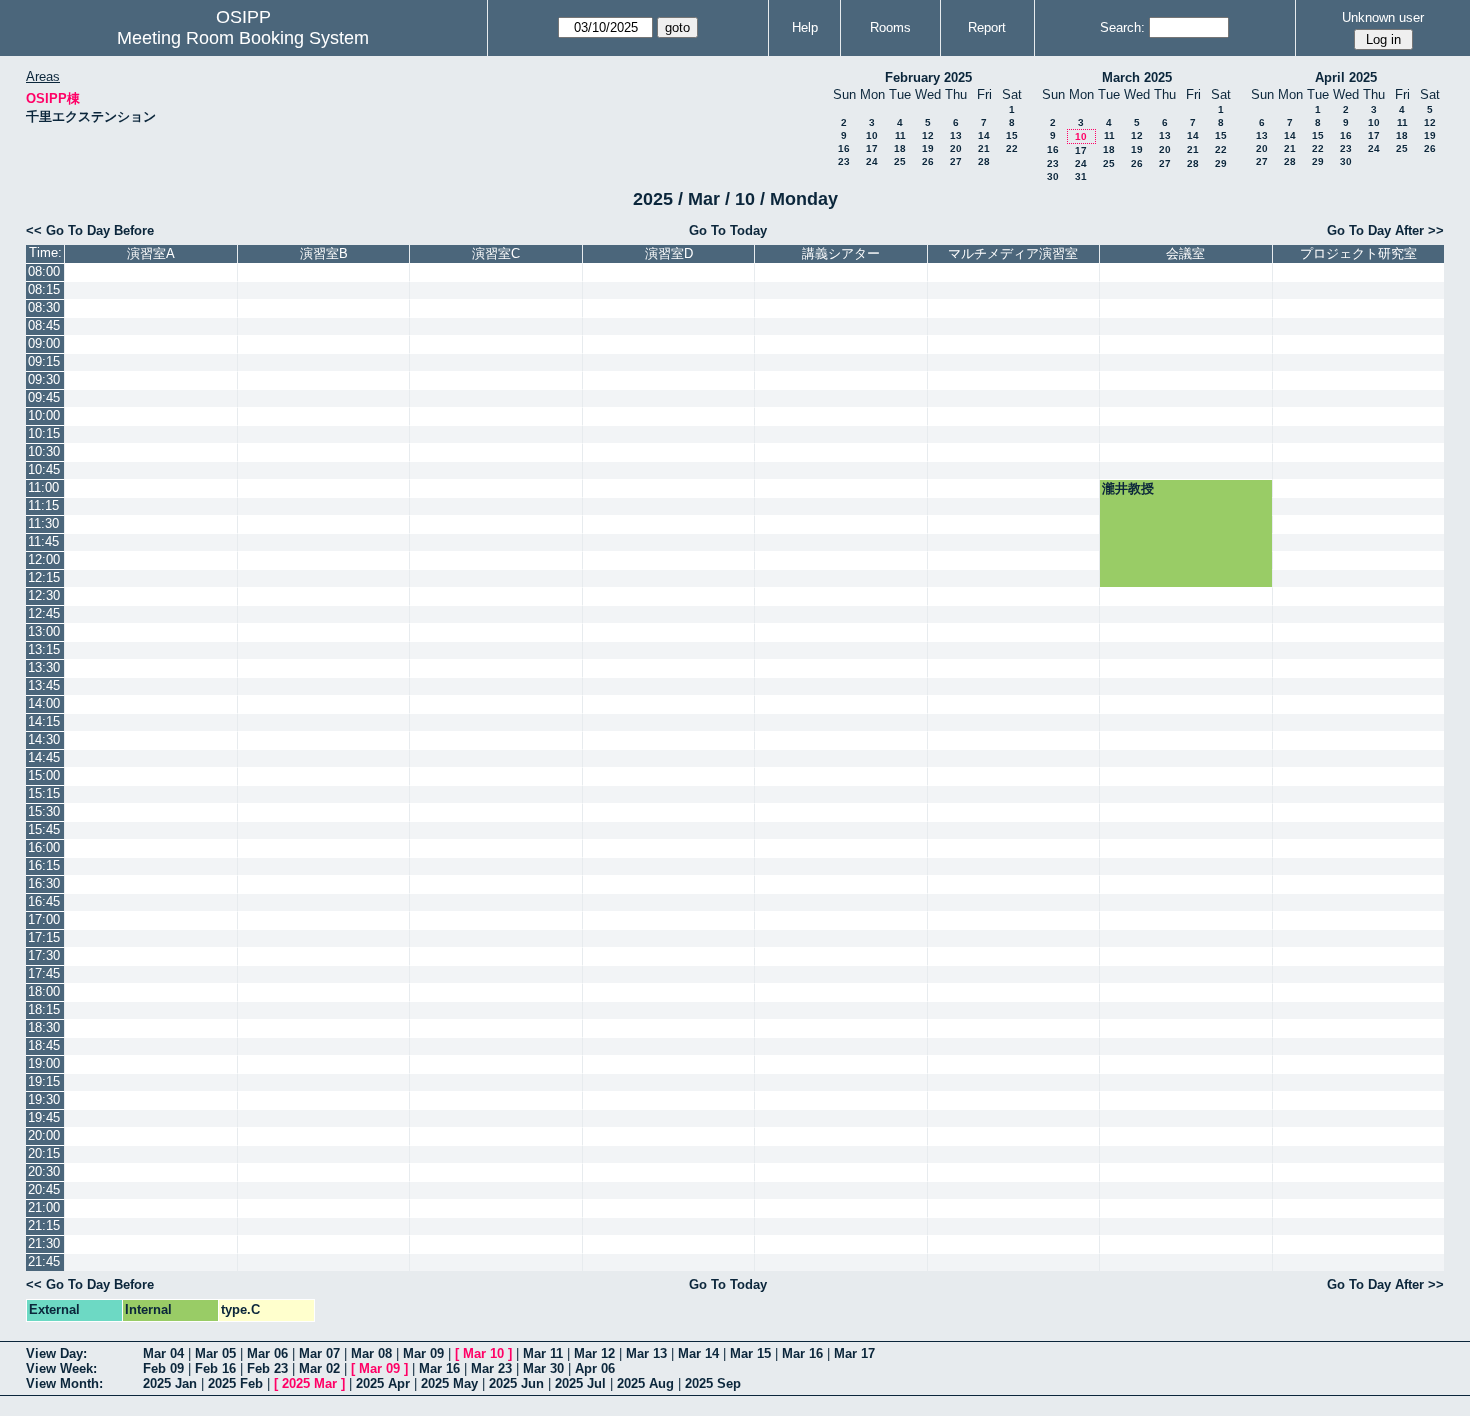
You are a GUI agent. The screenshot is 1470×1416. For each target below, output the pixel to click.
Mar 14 (698, 1353)
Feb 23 (267, 1368)
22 (1012, 148)
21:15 (44, 1225)
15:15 (44, 793)
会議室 (1185, 253)
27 (956, 161)
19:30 (44, 1099)
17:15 (44, 937)
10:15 (44, 433)
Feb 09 (163, 1368)
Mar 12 (594, 1353)
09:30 (44, 379)
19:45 (44, 1117)
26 (928, 161)
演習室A (151, 253)
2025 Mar (309, 1383)
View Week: (61, 1368)
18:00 (44, 991)
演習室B (324, 253)
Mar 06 (267, 1353)
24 (872, 161)
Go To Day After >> (1385, 230)
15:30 (44, 811)
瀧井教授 (1128, 488)
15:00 (44, 775)
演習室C (496, 253)
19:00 (44, 1063)
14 (984, 135)
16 (844, 148)
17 (872, 148)
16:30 (44, 883)
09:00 (44, 343)
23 (844, 161)
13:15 (44, 649)
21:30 (44, 1243)
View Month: (64, 1383)
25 (900, 161)
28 (984, 161)
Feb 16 (215, 1368)
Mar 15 (750, 1353)
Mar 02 (319, 1368)
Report (987, 27)
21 (984, 148)
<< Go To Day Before (90, 230)
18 (900, 148)
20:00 (44, 1135)
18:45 (44, 1045)
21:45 (44, 1261)
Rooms (890, 27)
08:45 (44, 325)
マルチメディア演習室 (1013, 253)
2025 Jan (170, 1383)
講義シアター (841, 253)
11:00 (43, 487)
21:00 (44, 1207)
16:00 (44, 847)
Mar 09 (423, 1353)
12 (928, 135)
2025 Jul (580, 1383)
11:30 (43, 523)
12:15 (44, 577)
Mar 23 (491, 1368)
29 (1221, 163)
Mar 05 (215, 1353)
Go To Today (728, 230)
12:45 (44, 613)
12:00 (44, 559)
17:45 (44, 973)
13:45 (44, 685)
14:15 (44, 721)
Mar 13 (646, 1353)
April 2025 (1346, 77)
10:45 (44, 469)
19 (928, 148)
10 (872, 135)
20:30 (44, 1171)
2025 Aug (645, 1383)
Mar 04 (163, 1353)
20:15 (44, 1153)
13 (956, 135)
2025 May (449, 1383)
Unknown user (1383, 17)
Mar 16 (802, 1353)
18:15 (44, 1009)
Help (805, 27)
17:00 (44, 919)
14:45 (44, 757)
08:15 (44, 289)
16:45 (44, 901)
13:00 (44, 631)
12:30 (44, 595)
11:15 (43, 505)
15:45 (44, 829)
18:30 (44, 1027)
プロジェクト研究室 (1358, 253)
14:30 (44, 739)
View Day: (56, 1353)
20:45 (44, 1189)
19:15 (44, 1081)
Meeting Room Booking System (243, 38)
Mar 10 (483, 1353)
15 (1012, 135)
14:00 (44, 703)
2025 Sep (713, 1383)
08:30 (44, 307)
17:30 (44, 955)
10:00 (44, 415)
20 (956, 148)
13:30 (44, 667)
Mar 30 (543, 1368)
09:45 (44, 397)
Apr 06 (595, 1368)
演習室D (669, 253)
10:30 (44, 451)
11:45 (43, 541)
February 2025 (928, 77)
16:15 (44, 865)
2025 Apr (383, 1383)
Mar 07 (319, 1353)
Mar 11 (543, 1353)
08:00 (44, 271)
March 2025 (1137, 77)
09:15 (44, 361)
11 (900, 135)
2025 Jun (516, 1383)
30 (1053, 176)
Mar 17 (854, 1353)
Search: (1122, 27)
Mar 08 (371, 1353)
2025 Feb (235, 1383)
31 (1081, 176)
